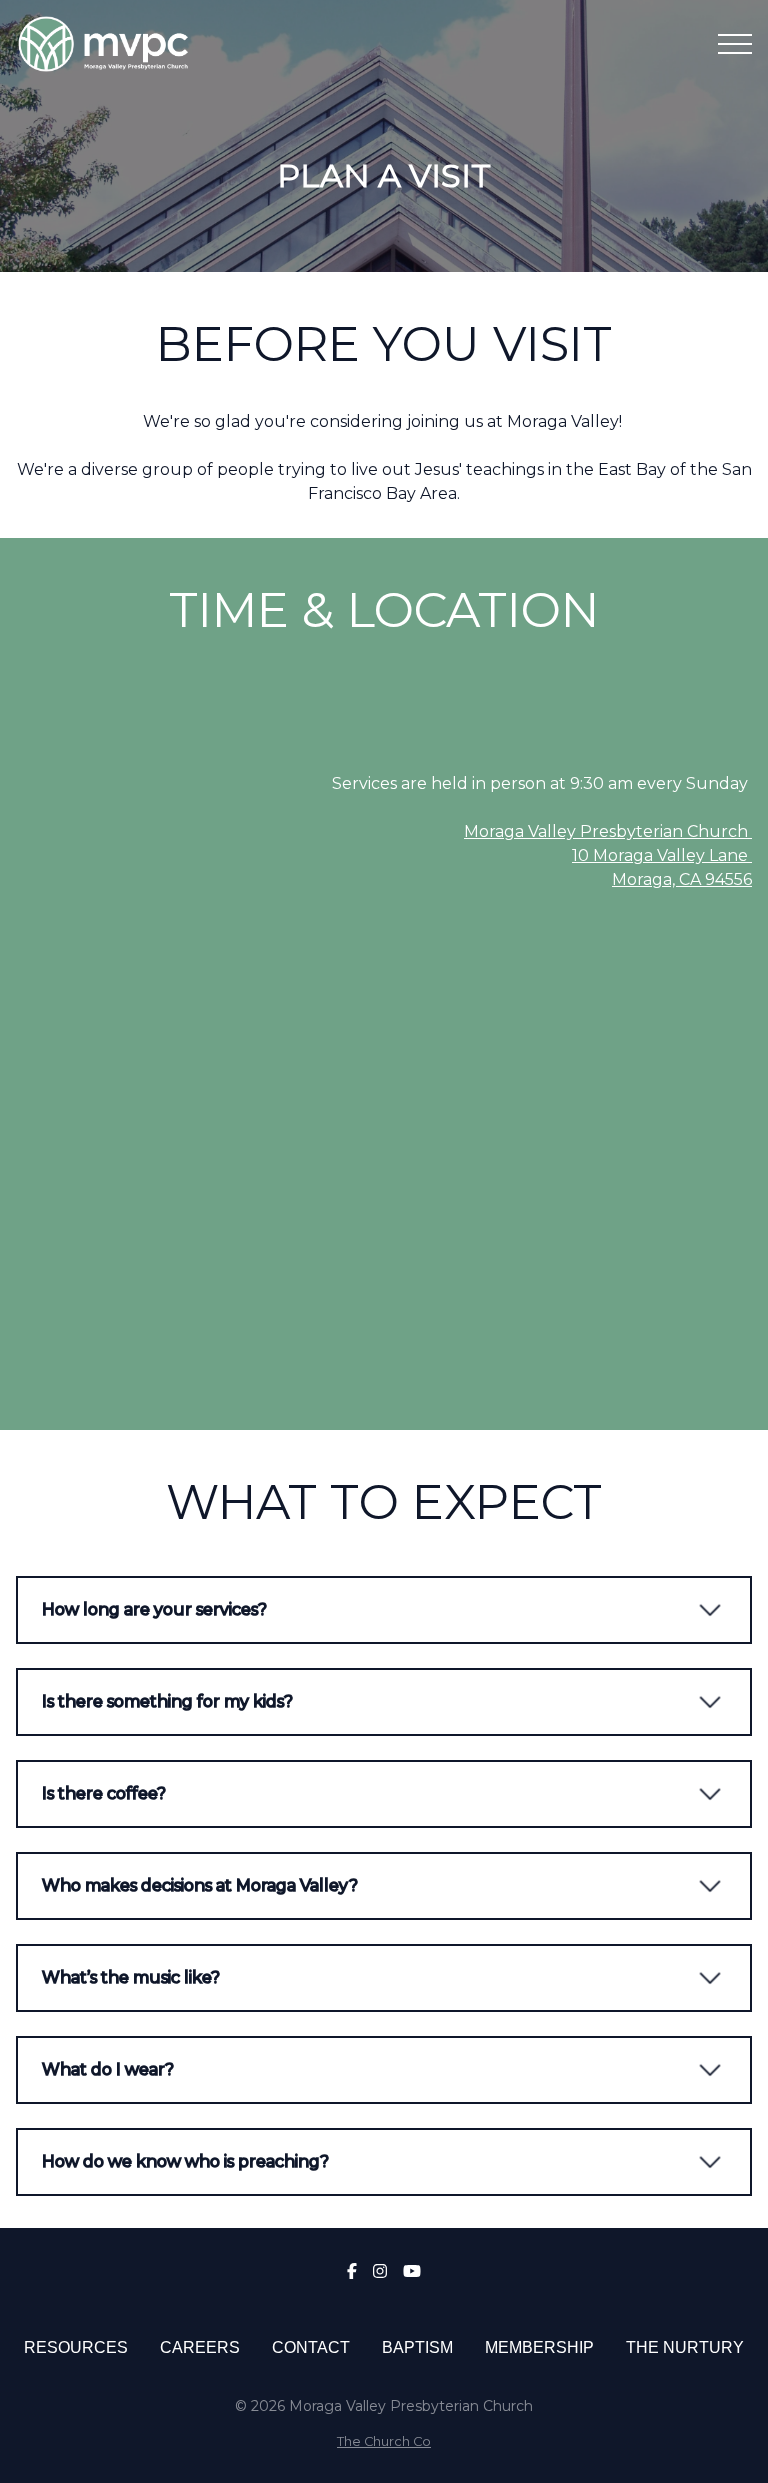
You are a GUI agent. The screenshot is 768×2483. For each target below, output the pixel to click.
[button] (735, 44)
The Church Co (384, 2441)
